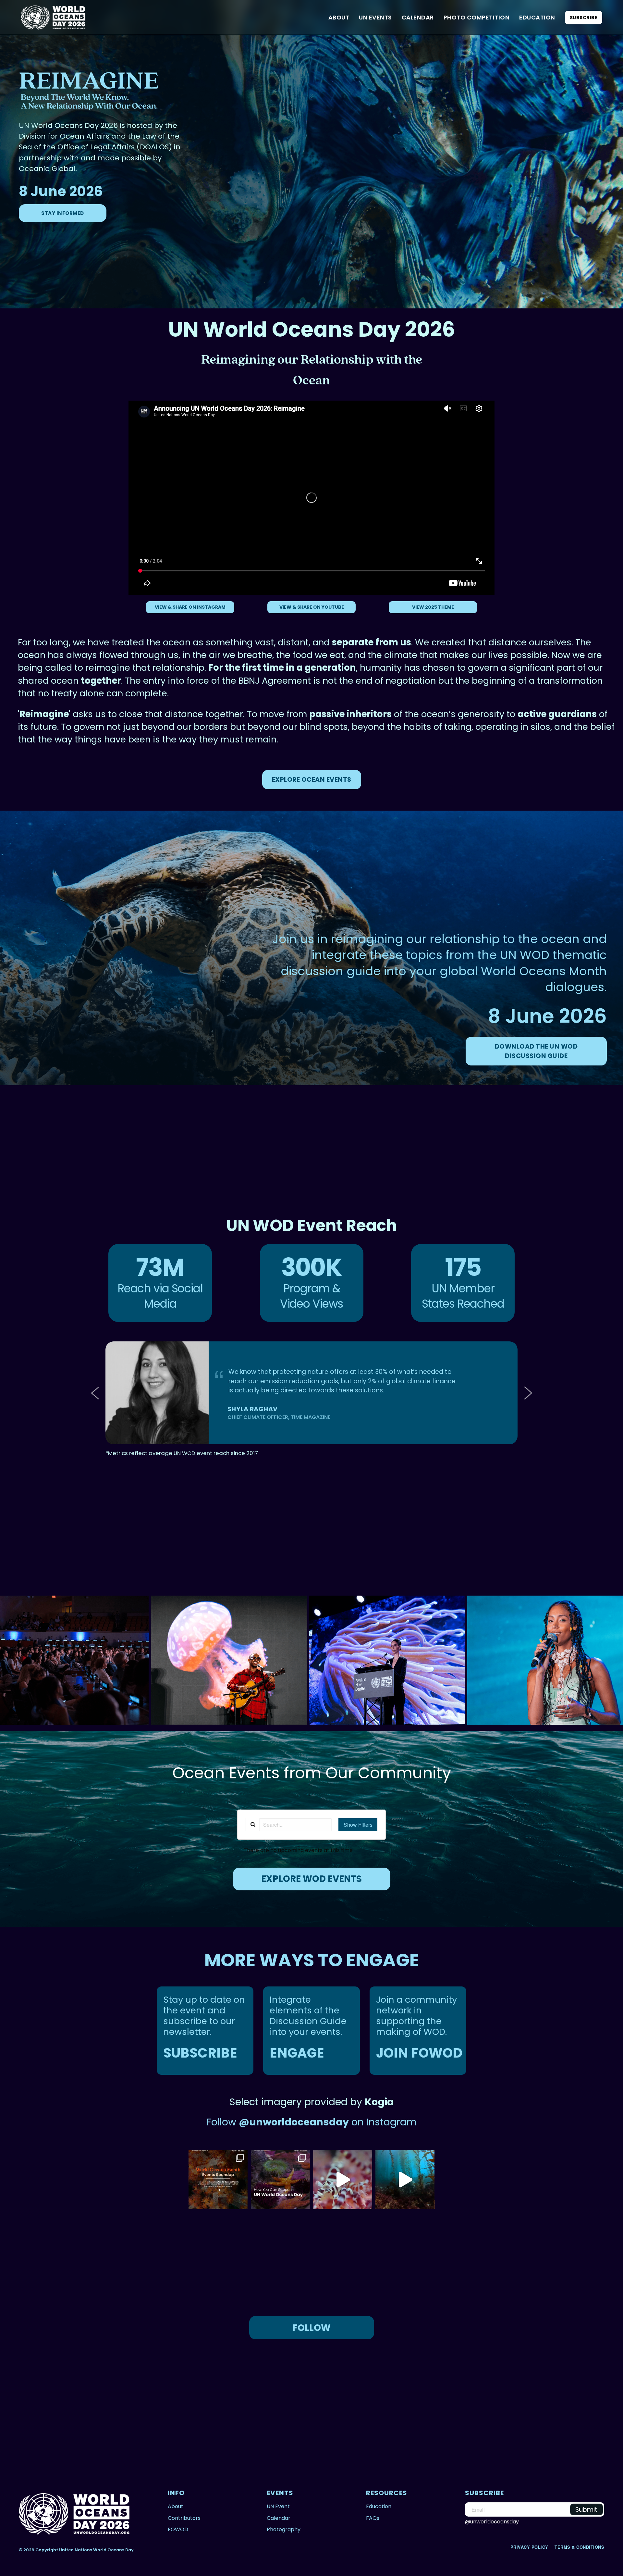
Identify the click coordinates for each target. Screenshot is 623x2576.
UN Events (375, 17)
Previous (97, 1393)
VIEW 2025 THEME (433, 607)
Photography (284, 2529)
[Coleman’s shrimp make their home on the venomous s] (343, 2180)
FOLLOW (311, 2328)
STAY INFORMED (63, 213)
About (339, 17)
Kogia (379, 2102)
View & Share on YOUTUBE (312, 607)
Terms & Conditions (579, 2547)
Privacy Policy (530, 2547)
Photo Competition (477, 17)
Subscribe (584, 18)
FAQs (373, 2518)
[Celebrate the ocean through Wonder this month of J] (218, 2180)
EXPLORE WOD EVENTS (311, 1879)
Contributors (184, 2518)
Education (537, 17)
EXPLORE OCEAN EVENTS (312, 780)
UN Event (278, 2506)
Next (526, 1393)
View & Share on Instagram (190, 607)
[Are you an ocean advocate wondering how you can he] (280, 2180)
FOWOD (178, 2529)
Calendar (418, 17)
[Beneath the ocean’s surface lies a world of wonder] (405, 2180)
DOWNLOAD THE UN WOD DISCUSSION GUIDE (536, 1051)
